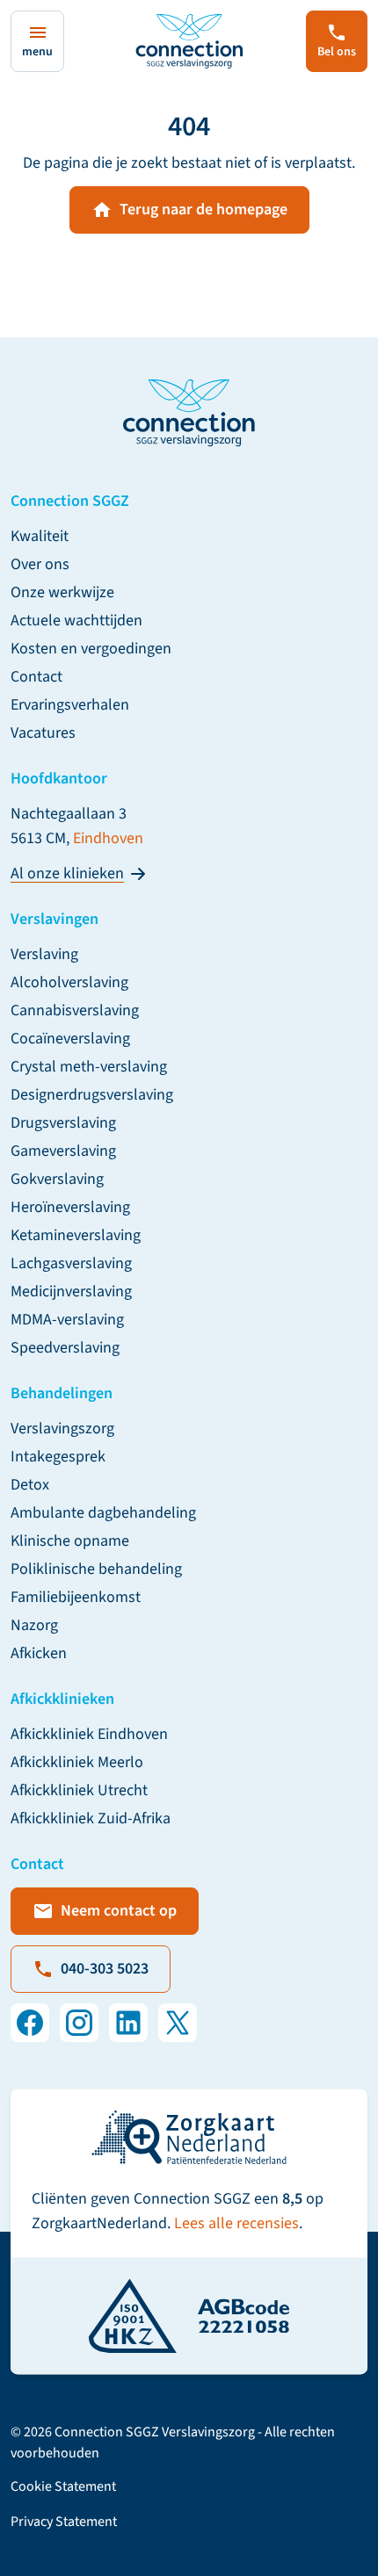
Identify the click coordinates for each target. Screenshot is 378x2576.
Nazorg (34, 1625)
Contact (36, 677)
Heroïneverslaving (70, 1207)
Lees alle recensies (236, 2223)
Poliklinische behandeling (96, 1569)
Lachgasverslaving (71, 1263)
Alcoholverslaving (69, 982)
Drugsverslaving (63, 1123)
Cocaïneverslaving (70, 1039)
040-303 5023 (105, 1969)
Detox (30, 1485)
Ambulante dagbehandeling (103, 1513)
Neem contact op (119, 1911)
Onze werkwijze (62, 592)
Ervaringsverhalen (70, 705)
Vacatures (43, 733)
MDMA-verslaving (67, 1320)
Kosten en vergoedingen (91, 649)
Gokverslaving (57, 1179)
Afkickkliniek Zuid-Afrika (91, 1818)
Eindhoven (108, 838)
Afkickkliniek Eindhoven (89, 1734)
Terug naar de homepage (204, 209)
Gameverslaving (63, 1151)
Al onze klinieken (67, 873)
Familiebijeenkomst (76, 1597)
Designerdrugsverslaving (92, 1095)
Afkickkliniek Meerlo (77, 1762)
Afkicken (39, 1653)
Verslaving (44, 954)
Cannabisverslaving (75, 1010)
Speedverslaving (65, 1348)
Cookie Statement (63, 2486)
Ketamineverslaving (76, 1235)
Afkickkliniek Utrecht (79, 1790)
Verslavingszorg (62, 1429)
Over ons (40, 564)
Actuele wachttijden (76, 621)
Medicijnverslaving (71, 1292)
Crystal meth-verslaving (89, 1067)
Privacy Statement (64, 2522)
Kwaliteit (40, 536)
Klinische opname (70, 1541)
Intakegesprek (58, 1457)
